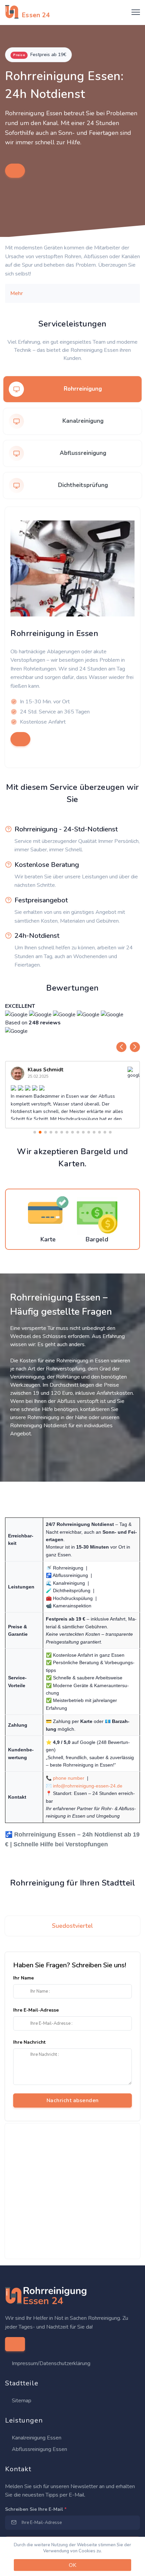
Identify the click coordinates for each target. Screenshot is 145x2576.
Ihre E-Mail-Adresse (36, 2010)
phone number (69, 1778)
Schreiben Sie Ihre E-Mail (36, 2509)
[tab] (72, 389)
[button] (121, 1047)
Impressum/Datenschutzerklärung (51, 2363)
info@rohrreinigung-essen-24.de (88, 1786)
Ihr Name (23, 1978)
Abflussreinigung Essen (39, 2449)
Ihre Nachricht (29, 2042)
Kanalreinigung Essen (36, 2438)
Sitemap (21, 2401)
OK (72, 2565)
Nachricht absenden (73, 2100)
